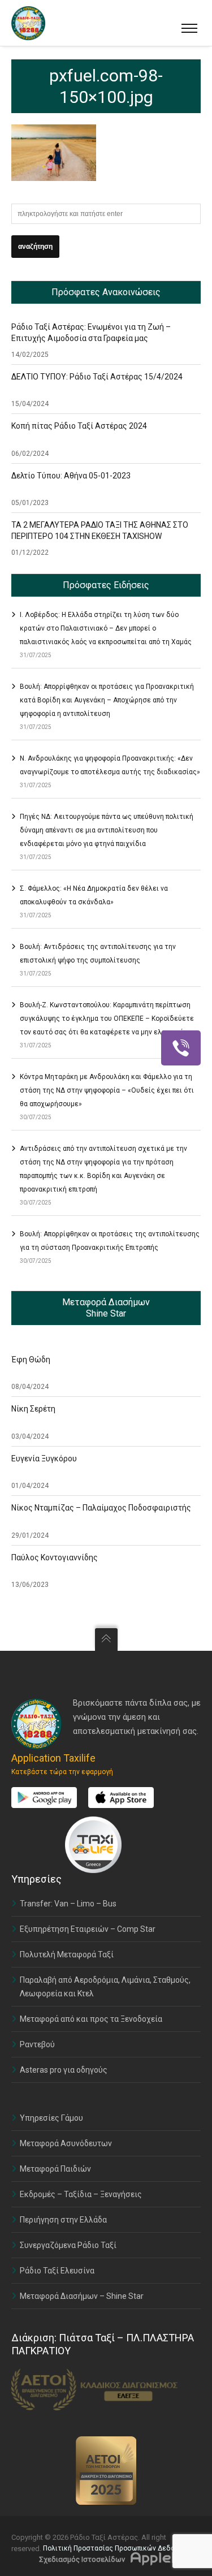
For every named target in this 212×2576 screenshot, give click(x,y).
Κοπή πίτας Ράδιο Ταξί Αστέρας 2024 (79, 426)
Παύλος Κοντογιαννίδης (55, 1557)
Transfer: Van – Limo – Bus (68, 1904)
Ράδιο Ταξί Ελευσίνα (57, 2271)
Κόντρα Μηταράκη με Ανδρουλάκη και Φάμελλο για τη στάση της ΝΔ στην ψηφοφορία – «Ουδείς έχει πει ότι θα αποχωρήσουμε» (107, 1090)
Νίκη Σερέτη (33, 1409)
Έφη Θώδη (31, 1360)
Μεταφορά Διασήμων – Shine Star (82, 2296)
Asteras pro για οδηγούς (64, 2070)
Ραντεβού (37, 2044)
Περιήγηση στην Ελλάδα (63, 2220)
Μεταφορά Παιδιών (55, 2169)
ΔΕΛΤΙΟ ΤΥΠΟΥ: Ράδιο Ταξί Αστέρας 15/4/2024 (97, 377)
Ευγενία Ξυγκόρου (44, 1459)
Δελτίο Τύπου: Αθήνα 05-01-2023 (71, 476)
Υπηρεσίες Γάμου (51, 2118)
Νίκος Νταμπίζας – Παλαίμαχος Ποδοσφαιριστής (101, 1508)
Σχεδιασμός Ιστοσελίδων (82, 2559)
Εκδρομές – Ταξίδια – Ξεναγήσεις (81, 2194)
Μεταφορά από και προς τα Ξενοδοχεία (91, 2019)
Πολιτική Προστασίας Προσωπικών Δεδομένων (119, 2548)
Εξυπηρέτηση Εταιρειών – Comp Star (88, 1929)
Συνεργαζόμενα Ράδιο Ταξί (68, 2245)
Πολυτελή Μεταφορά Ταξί (67, 1954)
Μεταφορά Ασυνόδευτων (66, 2143)
